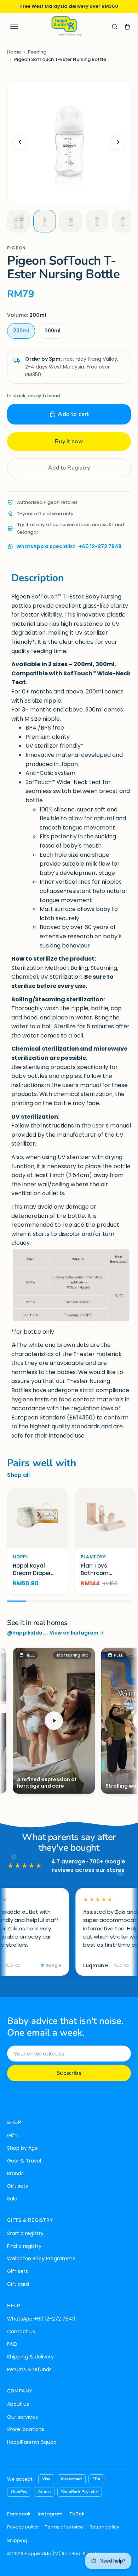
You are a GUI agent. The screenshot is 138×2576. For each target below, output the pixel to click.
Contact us (21, 2332)
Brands (15, 2173)
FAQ (12, 2344)
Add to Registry (69, 468)
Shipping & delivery (30, 2357)
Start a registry (25, 2233)
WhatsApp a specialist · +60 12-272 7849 (69, 546)
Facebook (19, 2514)
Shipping (17, 2540)
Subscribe (69, 2073)
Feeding (37, 52)
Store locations (26, 2429)
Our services (22, 2417)
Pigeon (16, 248)
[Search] (115, 27)
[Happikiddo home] (66, 26)
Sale (12, 2199)
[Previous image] (20, 142)
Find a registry (24, 2246)
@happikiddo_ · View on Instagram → (56, 1633)
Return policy (104, 2527)
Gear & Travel (24, 2161)
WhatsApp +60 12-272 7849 (41, 2319)
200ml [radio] (21, 331)
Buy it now (69, 441)
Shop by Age (22, 2148)
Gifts (13, 2136)
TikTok (77, 2514)
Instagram (50, 2514)
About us (18, 2404)
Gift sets (18, 2186)
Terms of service (64, 2527)
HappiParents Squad (32, 2442)
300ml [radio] (53, 331)
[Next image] (118, 142)
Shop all (18, 1475)
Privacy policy (23, 2527)
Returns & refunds (29, 2369)
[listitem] (18, 221)
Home (14, 52)
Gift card (18, 2284)
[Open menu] (14, 27)
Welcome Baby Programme (41, 2259)
